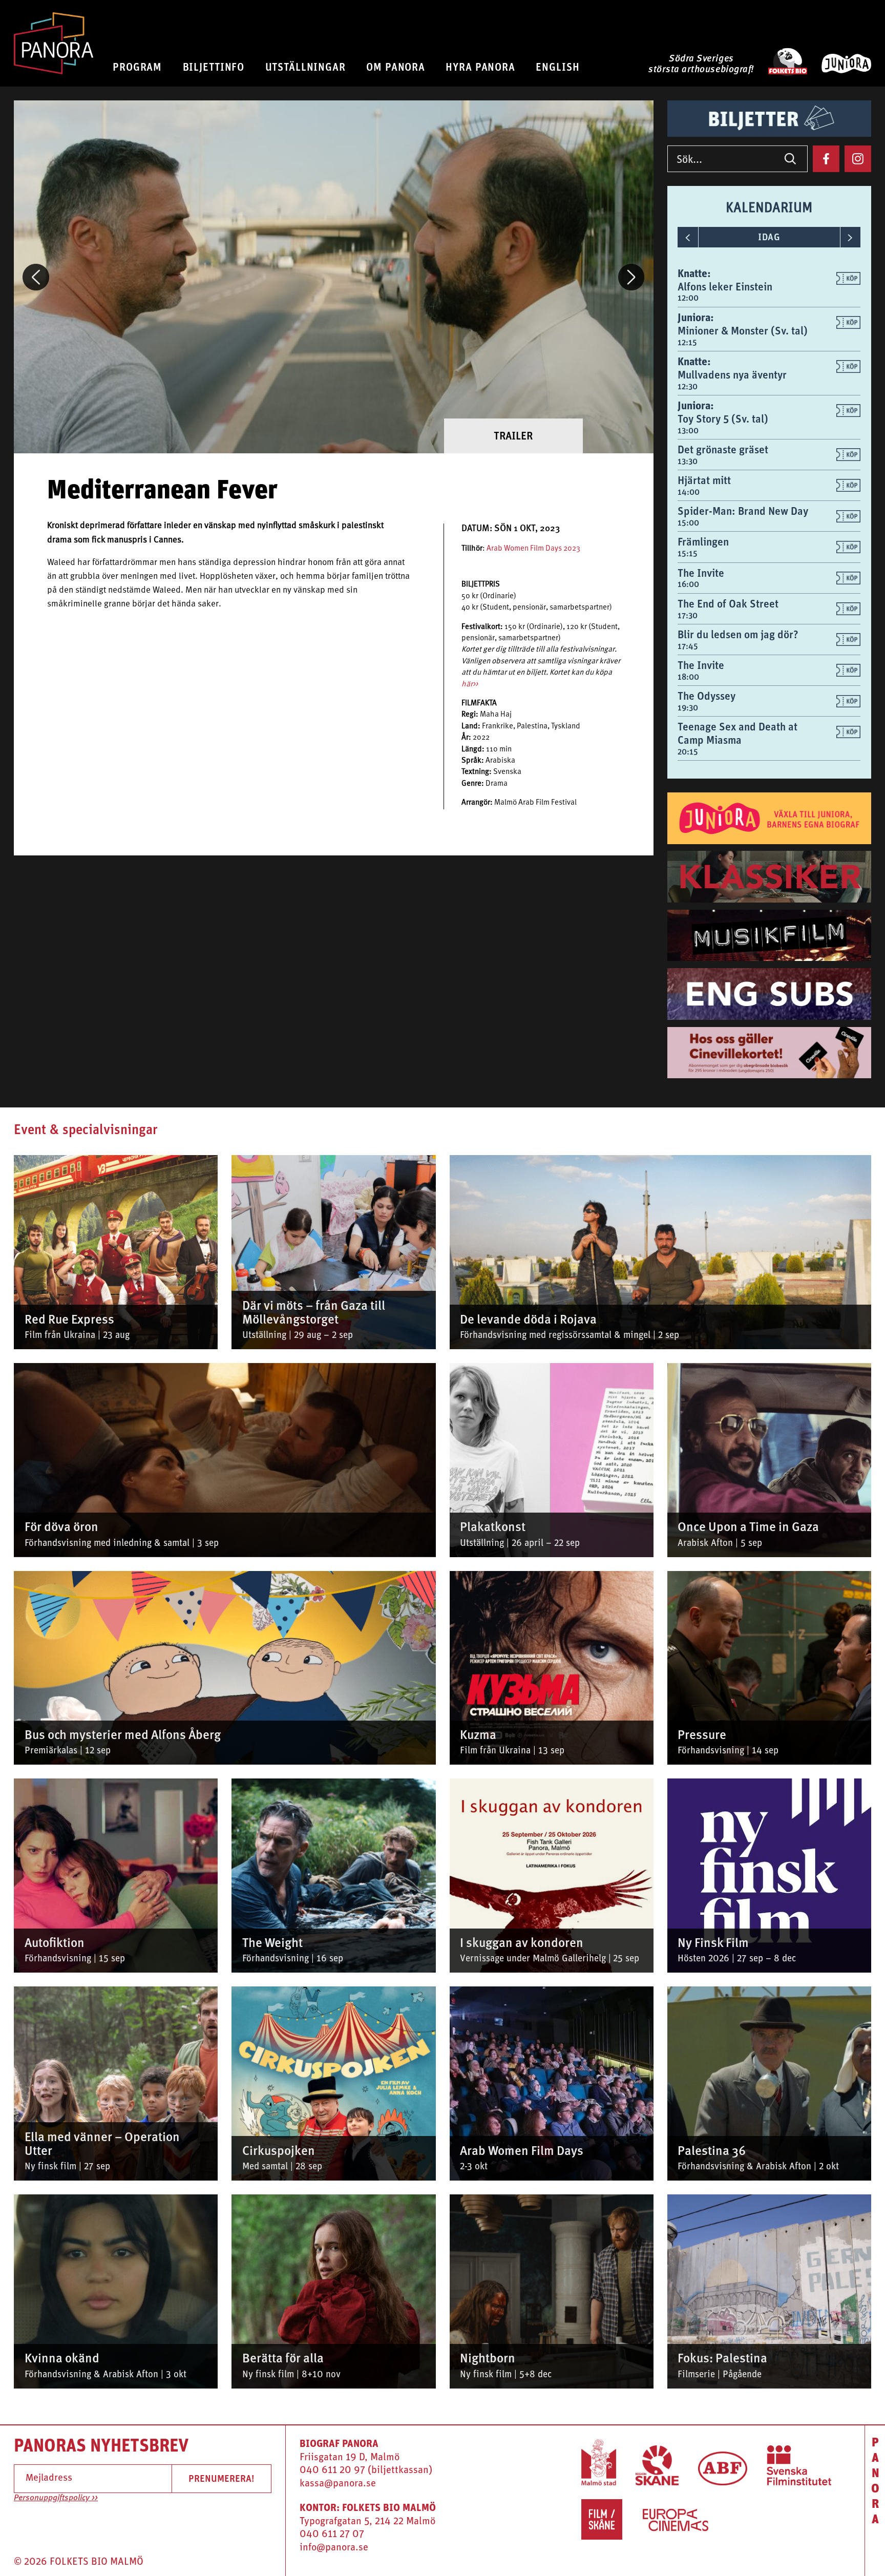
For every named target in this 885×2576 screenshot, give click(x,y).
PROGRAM (137, 67)
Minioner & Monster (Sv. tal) (743, 331)
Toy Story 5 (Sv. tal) (723, 419)
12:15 (687, 342)
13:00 (688, 431)
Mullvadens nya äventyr (732, 375)
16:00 (688, 584)
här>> (470, 685)
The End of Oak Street (728, 604)
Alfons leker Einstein (725, 287)
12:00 (688, 298)
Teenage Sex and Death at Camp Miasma (737, 733)
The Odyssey (707, 696)
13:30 (688, 461)
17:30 (688, 615)
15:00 (688, 523)
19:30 (688, 708)
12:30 (688, 386)
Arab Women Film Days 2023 (533, 549)
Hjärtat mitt (704, 480)
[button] (36, 277)
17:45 (688, 646)
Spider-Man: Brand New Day (743, 511)
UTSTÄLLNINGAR (305, 67)
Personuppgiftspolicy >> (56, 2498)
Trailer (513, 436)
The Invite (701, 573)
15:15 (688, 553)
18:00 (688, 677)
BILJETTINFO (214, 67)
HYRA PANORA (480, 67)
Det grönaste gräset (723, 449)
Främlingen (703, 542)
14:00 (689, 492)
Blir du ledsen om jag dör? (738, 634)
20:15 (688, 752)
